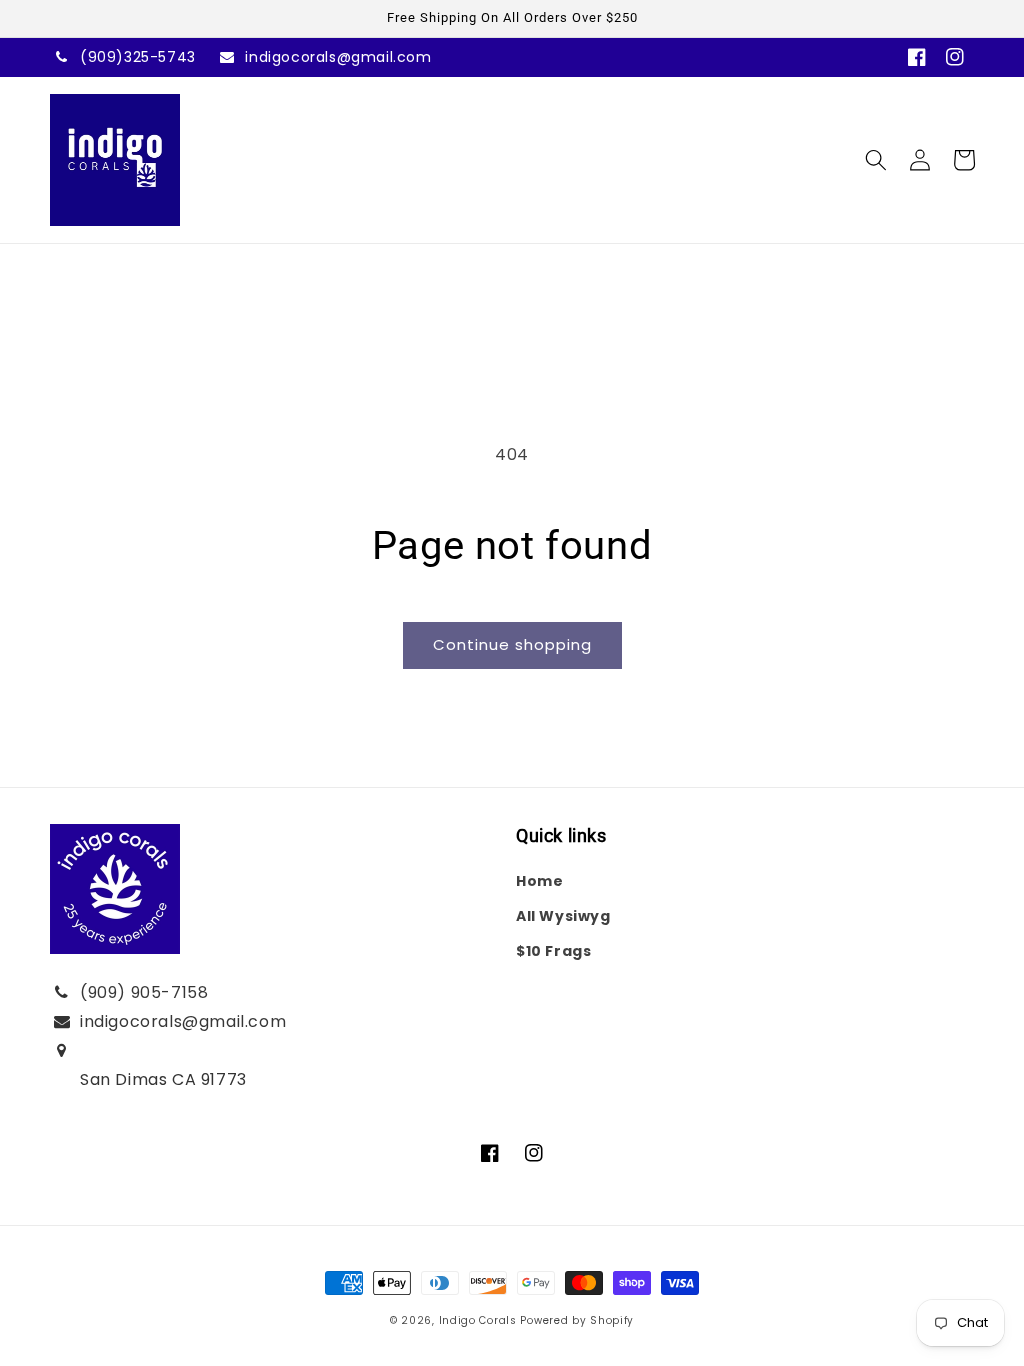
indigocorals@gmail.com (338, 57)
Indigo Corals (478, 1320)
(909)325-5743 (138, 57)
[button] (876, 160)
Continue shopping (512, 644)
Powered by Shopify (577, 1320)
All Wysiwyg (563, 916)
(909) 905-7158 (144, 992)
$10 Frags (553, 951)
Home (539, 881)
